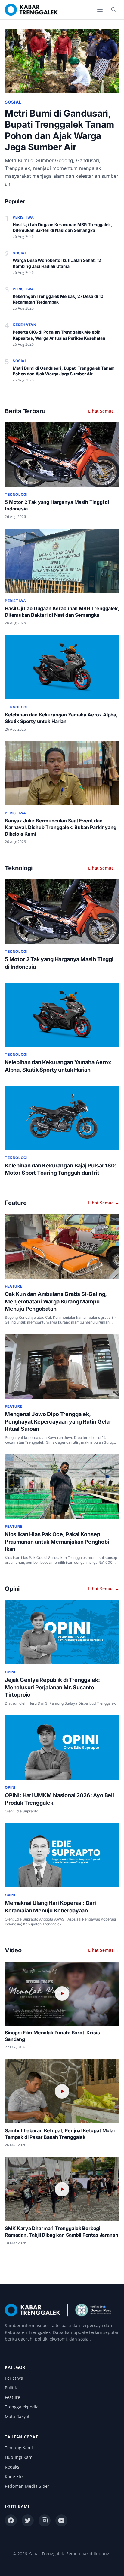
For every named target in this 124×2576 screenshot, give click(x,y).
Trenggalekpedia (22, 2407)
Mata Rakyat (17, 2416)
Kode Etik (14, 2476)
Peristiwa (14, 2378)
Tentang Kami (19, 2448)
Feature (12, 2397)
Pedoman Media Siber (27, 2486)
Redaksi (13, 2467)
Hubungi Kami (19, 2457)
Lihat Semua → (104, 411)
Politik (11, 2388)
